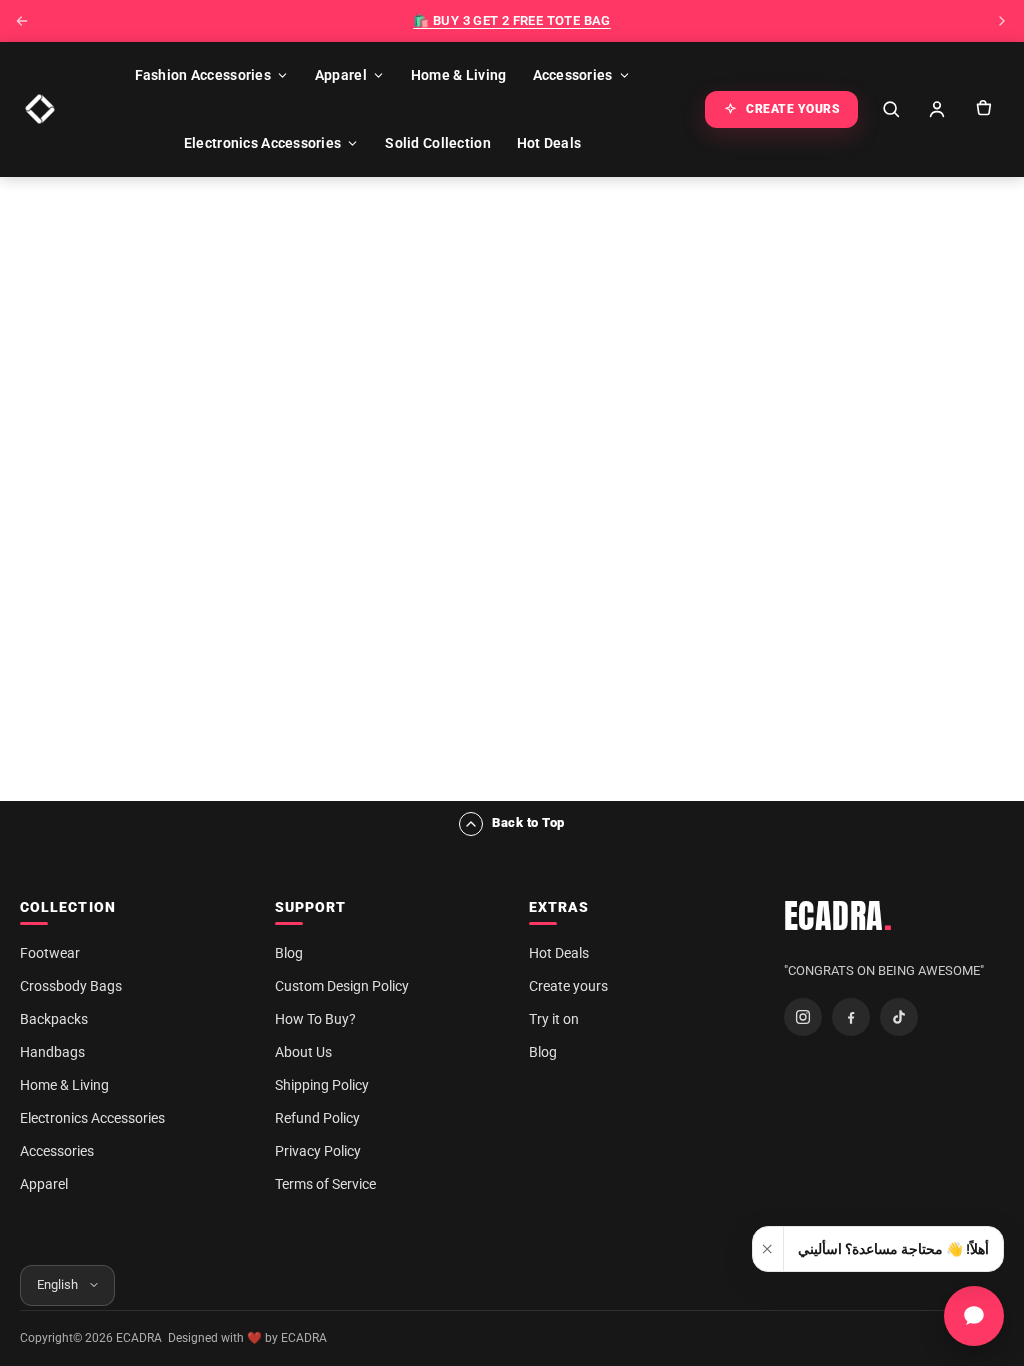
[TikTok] (899, 1017)
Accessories (573, 75)
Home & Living (459, 75)
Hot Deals (549, 143)
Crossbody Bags (71, 986)
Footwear (50, 953)
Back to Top (528, 822)
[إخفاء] (768, 1249)
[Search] (891, 109)
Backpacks (54, 1019)
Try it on (554, 1019)
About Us (303, 1052)
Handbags (52, 1052)
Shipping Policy (322, 1085)
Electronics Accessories (262, 143)
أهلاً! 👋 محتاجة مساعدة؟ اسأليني (893, 1249)
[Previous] (22, 21)
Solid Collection (437, 143)
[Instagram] (803, 1017)
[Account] (937, 109)
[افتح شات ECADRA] (974, 1316)
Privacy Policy (318, 1151)
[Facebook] (851, 1017)
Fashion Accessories (203, 75)
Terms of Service (325, 1184)
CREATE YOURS (793, 109)
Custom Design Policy (342, 986)
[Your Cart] (983, 109)
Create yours (568, 986)
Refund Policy (317, 1118)
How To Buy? (315, 1019)
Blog (289, 953)
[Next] (1002, 21)
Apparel (341, 75)
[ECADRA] (40, 109)
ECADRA (838, 916)
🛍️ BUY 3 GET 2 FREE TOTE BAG (512, 20)
